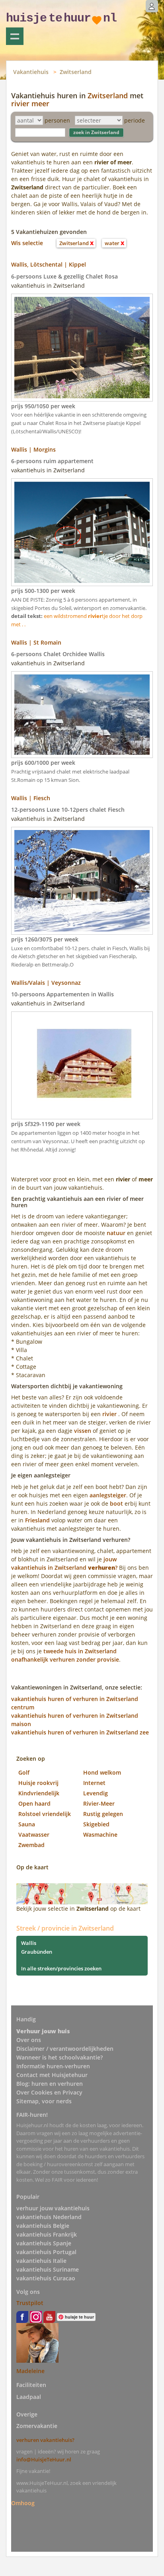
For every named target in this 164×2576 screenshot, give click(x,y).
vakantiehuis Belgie (43, 2226)
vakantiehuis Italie (41, 2261)
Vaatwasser (34, 1835)
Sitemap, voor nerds (44, 2101)
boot (116, 1503)
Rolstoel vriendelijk (45, 1814)
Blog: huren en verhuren (50, 2084)
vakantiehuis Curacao (46, 2278)
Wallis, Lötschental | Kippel (49, 264)
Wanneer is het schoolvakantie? (60, 2057)
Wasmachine (100, 1835)
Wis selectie (27, 243)
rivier (109, 1414)
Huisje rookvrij (38, 1783)
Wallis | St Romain (36, 642)
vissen (83, 1431)
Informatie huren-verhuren (53, 2066)
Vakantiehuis (31, 72)
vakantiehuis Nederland (49, 2217)
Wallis (29, 1943)
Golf (24, 1772)
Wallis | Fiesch (31, 798)
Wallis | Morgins (33, 449)
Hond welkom (102, 1772)
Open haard (34, 1803)
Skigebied (96, 1824)
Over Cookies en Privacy (49, 2092)
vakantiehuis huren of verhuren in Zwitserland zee (80, 1732)
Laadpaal (29, 2397)
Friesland (37, 1520)
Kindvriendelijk (39, 1793)
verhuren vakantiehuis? (45, 2440)
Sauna (27, 1824)
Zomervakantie (37, 2426)
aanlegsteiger (108, 1495)
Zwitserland (76, 72)
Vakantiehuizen (15, 36)
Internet (94, 1783)
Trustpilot (30, 2303)
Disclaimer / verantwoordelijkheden (65, 2049)
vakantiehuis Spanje (44, 2243)
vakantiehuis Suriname (48, 2269)
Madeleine (30, 2371)
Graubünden (37, 1952)
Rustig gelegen (103, 1814)
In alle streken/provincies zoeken (61, 1968)
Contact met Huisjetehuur (52, 2075)
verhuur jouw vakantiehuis (53, 2208)
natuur (116, 1233)
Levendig (96, 1793)
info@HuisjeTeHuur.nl (44, 2459)
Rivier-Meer (99, 1803)
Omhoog (23, 2503)
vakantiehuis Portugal (46, 2252)
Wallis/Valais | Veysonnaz (46, 983)
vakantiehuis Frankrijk (47, 2234)
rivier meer (30, 103)
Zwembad (31, 1845)
